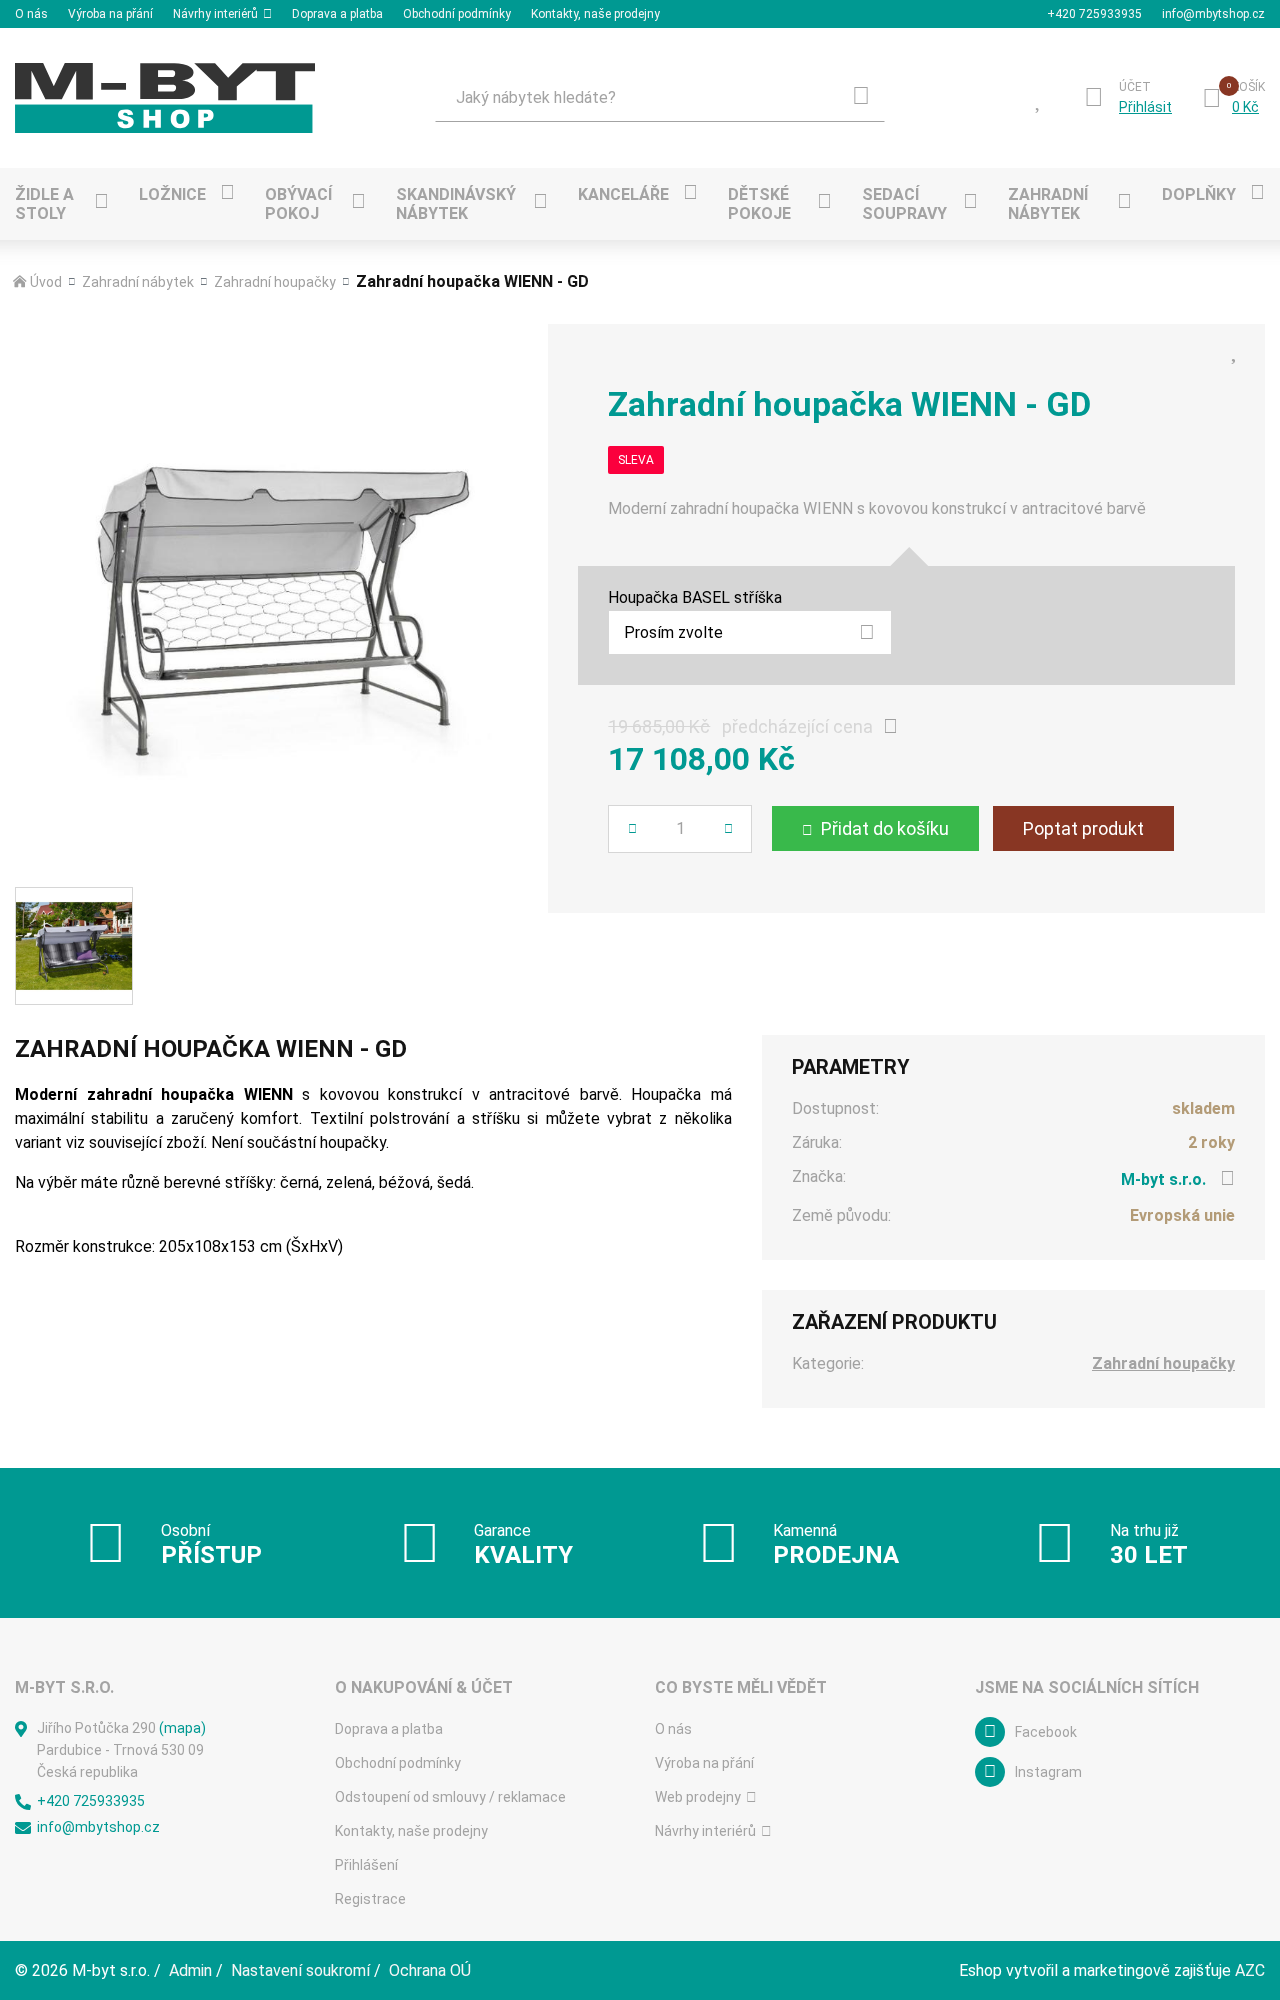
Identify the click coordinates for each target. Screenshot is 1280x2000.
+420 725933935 (1094, 14)
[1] (861, 98)
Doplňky (1199, 194)
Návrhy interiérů (215, 14)
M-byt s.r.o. (1163, 1179)
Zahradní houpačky (275, 282)
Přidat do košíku (885, 828)
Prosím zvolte (673, 632)
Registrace (370, 1899)
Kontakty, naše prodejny (595, 14)
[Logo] (165, 98)
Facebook (1046, 1732)
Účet (1135, 87)
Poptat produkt (1083, 828)
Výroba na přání (110, 14)
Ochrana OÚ (430, 1970)
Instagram (1048, 1772)
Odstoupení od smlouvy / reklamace (450, 1797)
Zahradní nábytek (1048, 204)
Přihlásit (1145, 107)
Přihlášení (366, 1865)
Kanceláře (623, 194)
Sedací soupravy (904, 204)
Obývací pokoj (298, 204)
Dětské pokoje (759, 204)
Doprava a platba (337, 14)
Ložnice (172, 194)
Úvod (46, 282)
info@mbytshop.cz (1213, 14)
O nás (31, 14)
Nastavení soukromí (300, 1970)
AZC (1250, 1970)
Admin (190, 1970)
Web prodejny (698, 1797)
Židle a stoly (44, 204)
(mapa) (182, 1728)
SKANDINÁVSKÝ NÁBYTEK (456, 204)
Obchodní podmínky (457, 14)
